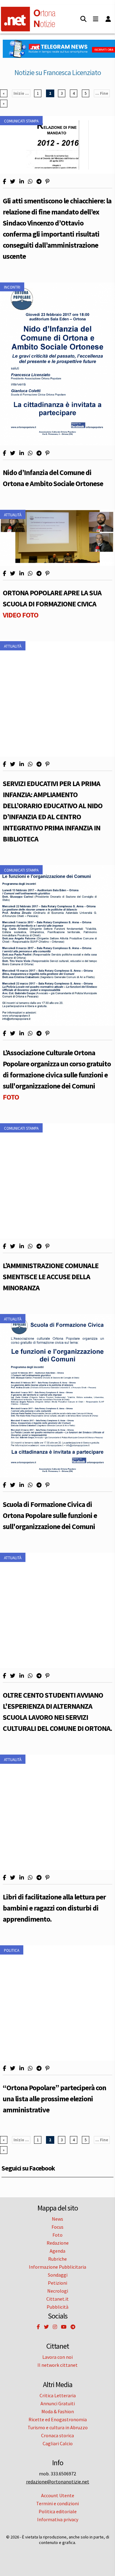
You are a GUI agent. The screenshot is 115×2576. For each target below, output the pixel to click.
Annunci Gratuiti (58, 2403)
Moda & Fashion (58, 2411)
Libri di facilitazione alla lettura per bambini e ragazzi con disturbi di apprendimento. (54, 1908)
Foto (57, 2235)
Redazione (58, 2243)
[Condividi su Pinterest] (47, 182)
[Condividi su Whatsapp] (30, 182)
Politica (12, 1950)
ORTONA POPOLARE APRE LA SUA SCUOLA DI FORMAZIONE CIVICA (52, 604)
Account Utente (58, 2495)
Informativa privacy (58, 2519)
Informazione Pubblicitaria (57, 2267)
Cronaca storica (57, 2435)
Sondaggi (58, 2275)
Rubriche (57, 2259)
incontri (12, 287)
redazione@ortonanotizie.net (58, 2482)
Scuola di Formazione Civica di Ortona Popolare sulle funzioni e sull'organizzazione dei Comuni (50, 1515)
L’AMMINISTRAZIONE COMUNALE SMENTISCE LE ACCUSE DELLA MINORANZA (51, 1277)
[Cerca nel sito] (83, 19)
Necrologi (58, 2291)
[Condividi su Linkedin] (22, 182)
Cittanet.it (57, 2299)
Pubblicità (57, 2307)
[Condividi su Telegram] (39, 182)
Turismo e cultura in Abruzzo (58, 2427)
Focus (57, 2227)
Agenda (57, 2251)
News (57, 2219)
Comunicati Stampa (21, 121)
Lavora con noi (57, 2357)
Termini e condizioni (57, 2503)
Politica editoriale (58, 2511)
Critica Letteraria (58, 2395)
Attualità (13, 515)
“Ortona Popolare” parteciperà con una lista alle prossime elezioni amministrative (54, 2099)
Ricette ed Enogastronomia (58, 2419)
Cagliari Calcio (58, 2443)
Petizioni (57, 2283)
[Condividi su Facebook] (4, 182)
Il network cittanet (57, 2365)
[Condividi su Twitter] (13, 182)
